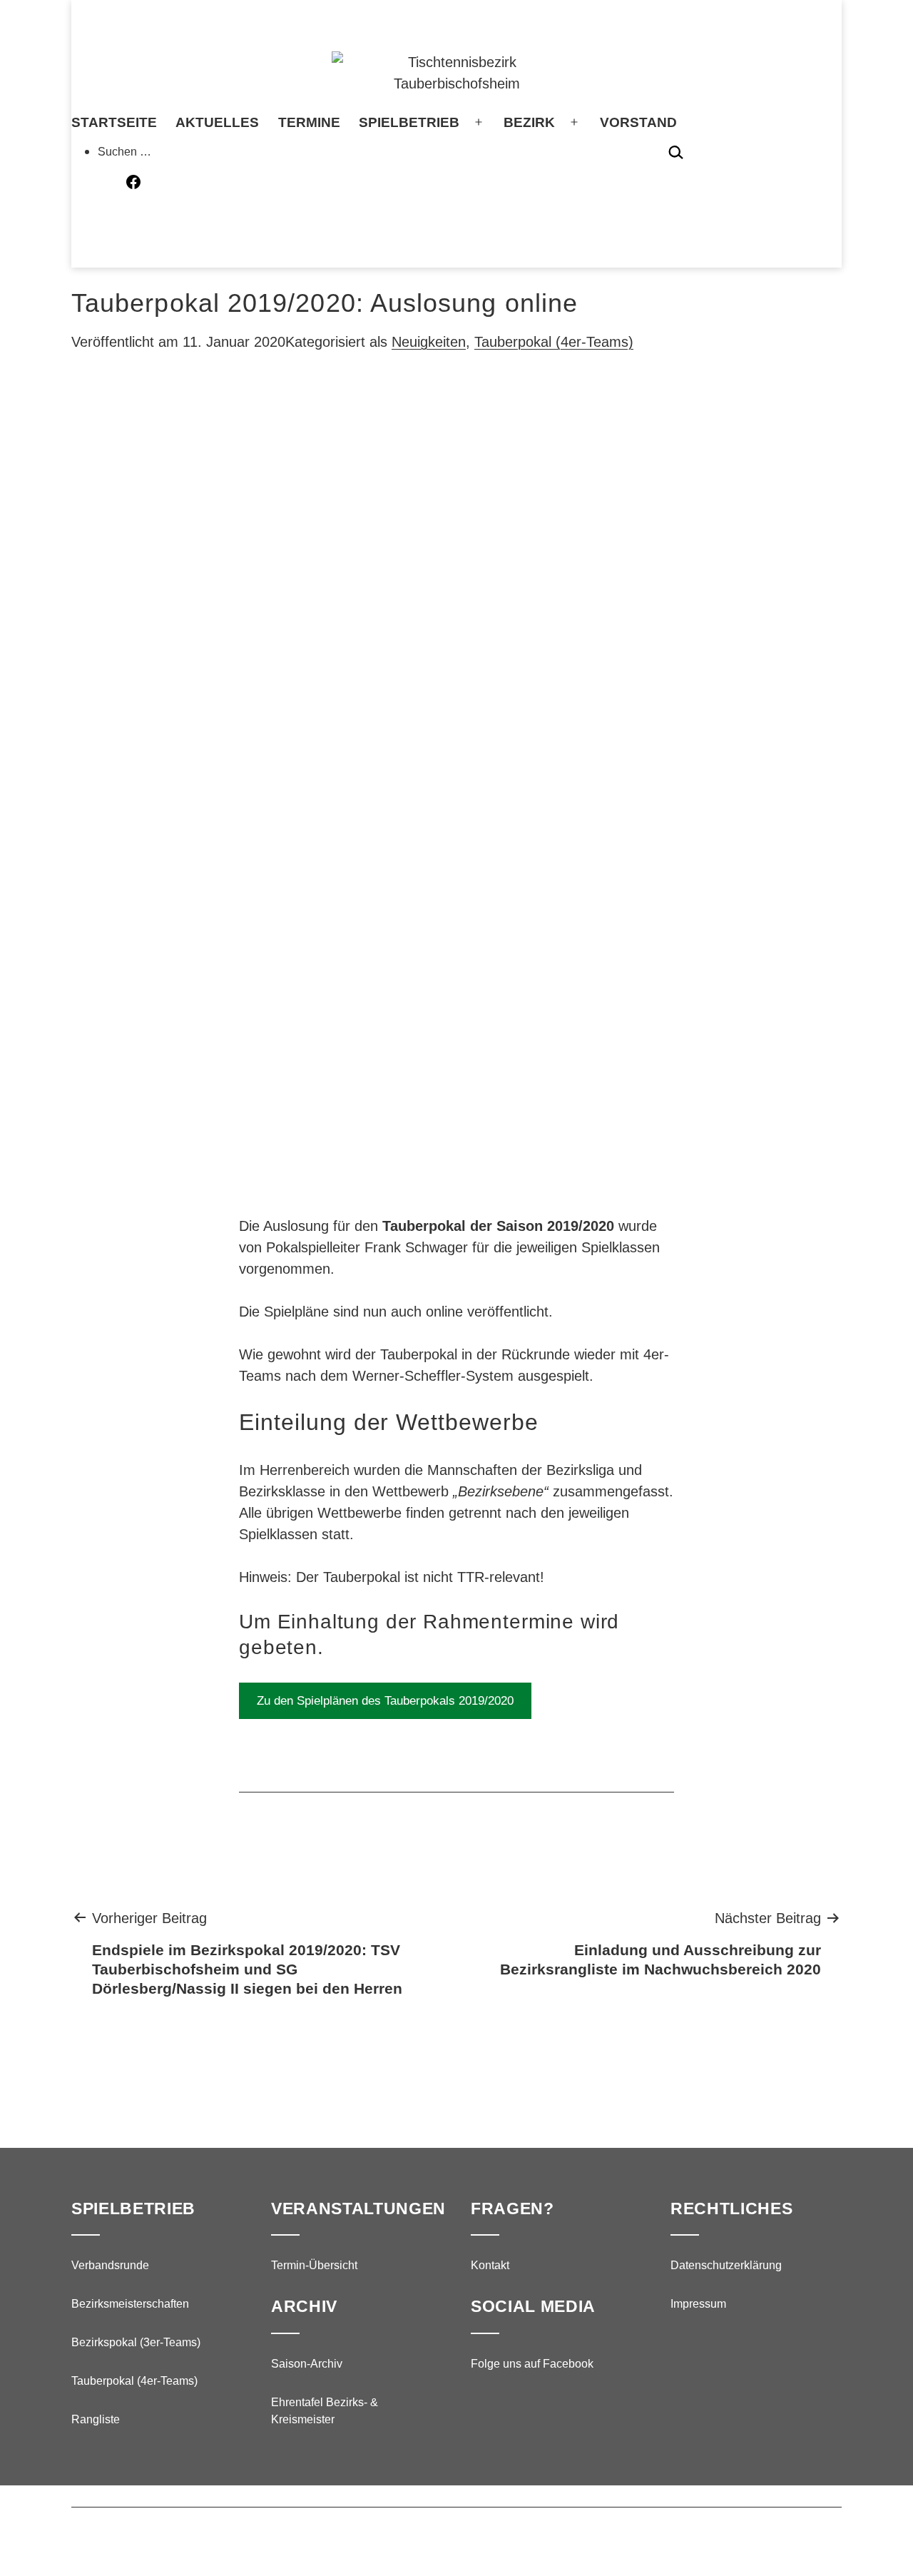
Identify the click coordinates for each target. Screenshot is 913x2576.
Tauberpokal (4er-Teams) (554, 342)
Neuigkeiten (429, 342)
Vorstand (638, 122)
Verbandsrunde (110, 2265)
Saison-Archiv (307, 2364)
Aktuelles (217, 122)
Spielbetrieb (409, 122)
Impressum (698, 2304)
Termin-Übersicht (314, 2265)
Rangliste (96, 2419)
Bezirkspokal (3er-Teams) (136, 2342)
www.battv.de (436, 2535)
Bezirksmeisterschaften (130, 2304)
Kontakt (490, 2265)
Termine (309, 122)
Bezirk (529, 122)
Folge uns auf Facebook (532, 2364)
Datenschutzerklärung (726, 2265)
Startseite (114, 122)
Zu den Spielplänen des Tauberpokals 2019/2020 (385, 1701)
